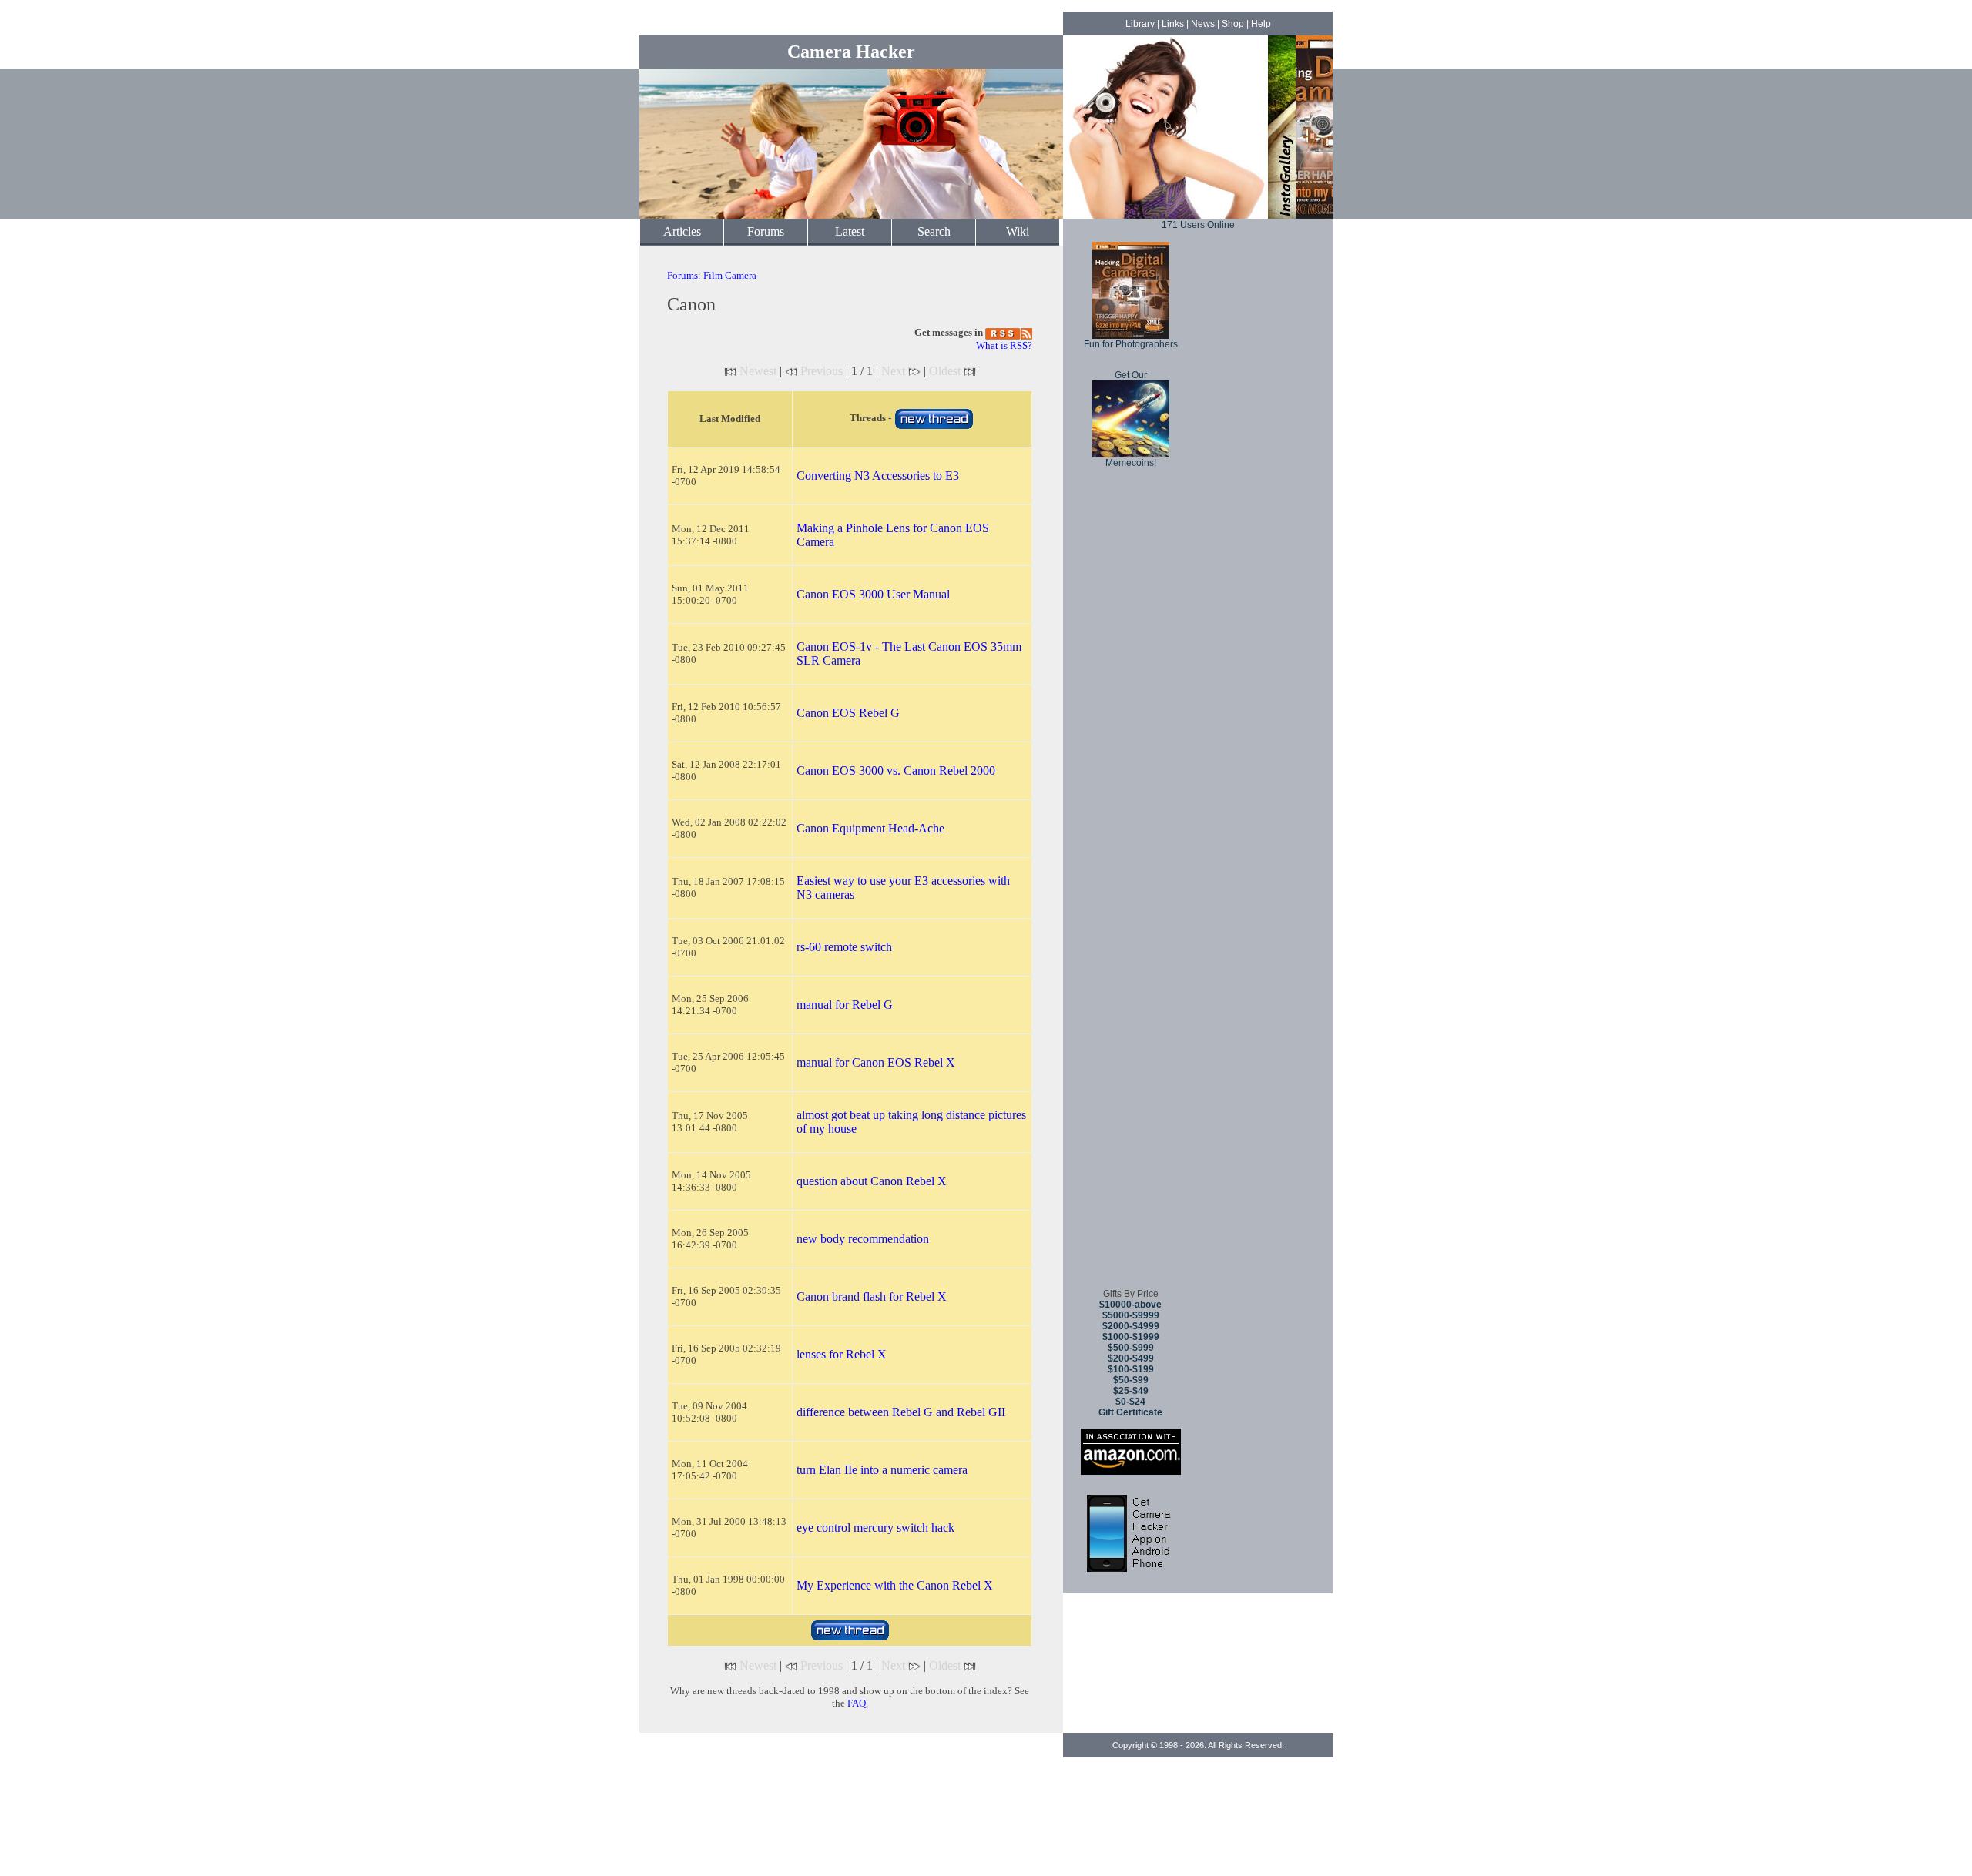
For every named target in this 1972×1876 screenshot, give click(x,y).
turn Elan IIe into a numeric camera (882, 1470)
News (1203, 24)
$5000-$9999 (1131, 1315)
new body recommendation (863, 1239)
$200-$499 (1131, 1358)
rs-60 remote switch (844, 947)
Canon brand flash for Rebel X (872, 1296)
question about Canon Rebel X (872, 1181)
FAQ (857, 1703)
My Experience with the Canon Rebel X (895, 1585)
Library (1140, 24)
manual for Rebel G (845, 1005)
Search (934, 231)
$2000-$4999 (1131, 1326)
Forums (766, 231)
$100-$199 (1131, 1369)
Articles (682, 231)
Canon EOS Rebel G (848, 713)
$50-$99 (1131, 1380)
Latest (850, 231)
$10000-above (1130, 1305)
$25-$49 (1131, 1391)
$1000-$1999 (1131, 1337)
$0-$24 (1130, 1402)
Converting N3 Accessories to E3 (878, 476)
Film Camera (730, 275)
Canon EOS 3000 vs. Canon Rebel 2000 (896, 770)
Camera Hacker (851, 52)
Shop (1233, 24)
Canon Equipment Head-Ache (870, 828)
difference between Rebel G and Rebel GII (901, 1412)
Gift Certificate (1130, 1412)
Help (1261, 24)
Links (1173, 24)
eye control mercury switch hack (875, 1528)
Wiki (1018, 231)
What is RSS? (1004, 345)
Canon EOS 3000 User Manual (873, 594)
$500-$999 (1131, 1348)
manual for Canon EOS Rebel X (876, 1062)
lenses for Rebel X (842, 1354)
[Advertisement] (1131, 1047)
